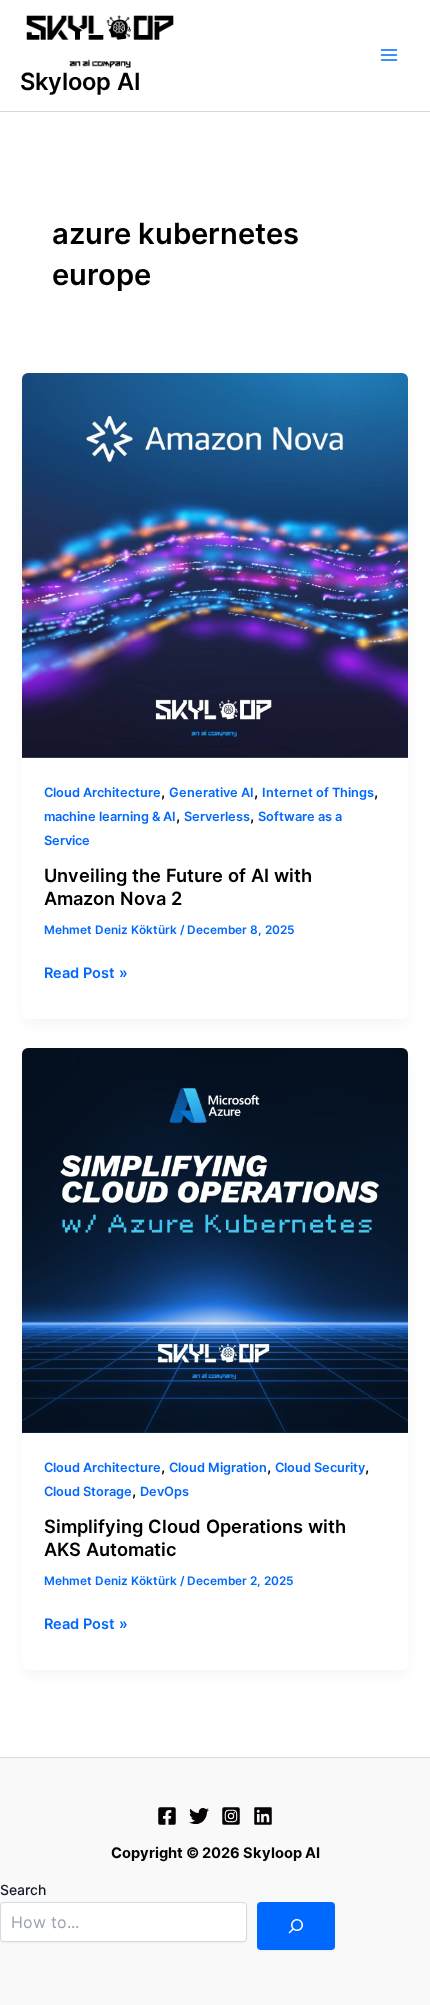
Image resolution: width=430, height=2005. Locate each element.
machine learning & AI (110, 816)
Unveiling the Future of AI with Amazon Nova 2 (178, 887)
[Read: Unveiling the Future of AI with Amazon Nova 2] (214, 565)
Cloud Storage (88, 1491)
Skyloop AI (80, 81)
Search (23, 1889)
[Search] (296, 1926)
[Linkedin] (263, 1816)
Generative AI (211, 792)
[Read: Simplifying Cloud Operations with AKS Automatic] (214, 1240)
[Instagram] (231, 1816)
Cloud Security (320, 1467)
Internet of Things (318, 792)
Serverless (217, 816)
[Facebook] (167, 1816)
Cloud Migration (218, 1467)
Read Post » (86, 971)
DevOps (164, 1491)
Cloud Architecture (102, 792)
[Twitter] (199, 1816)
